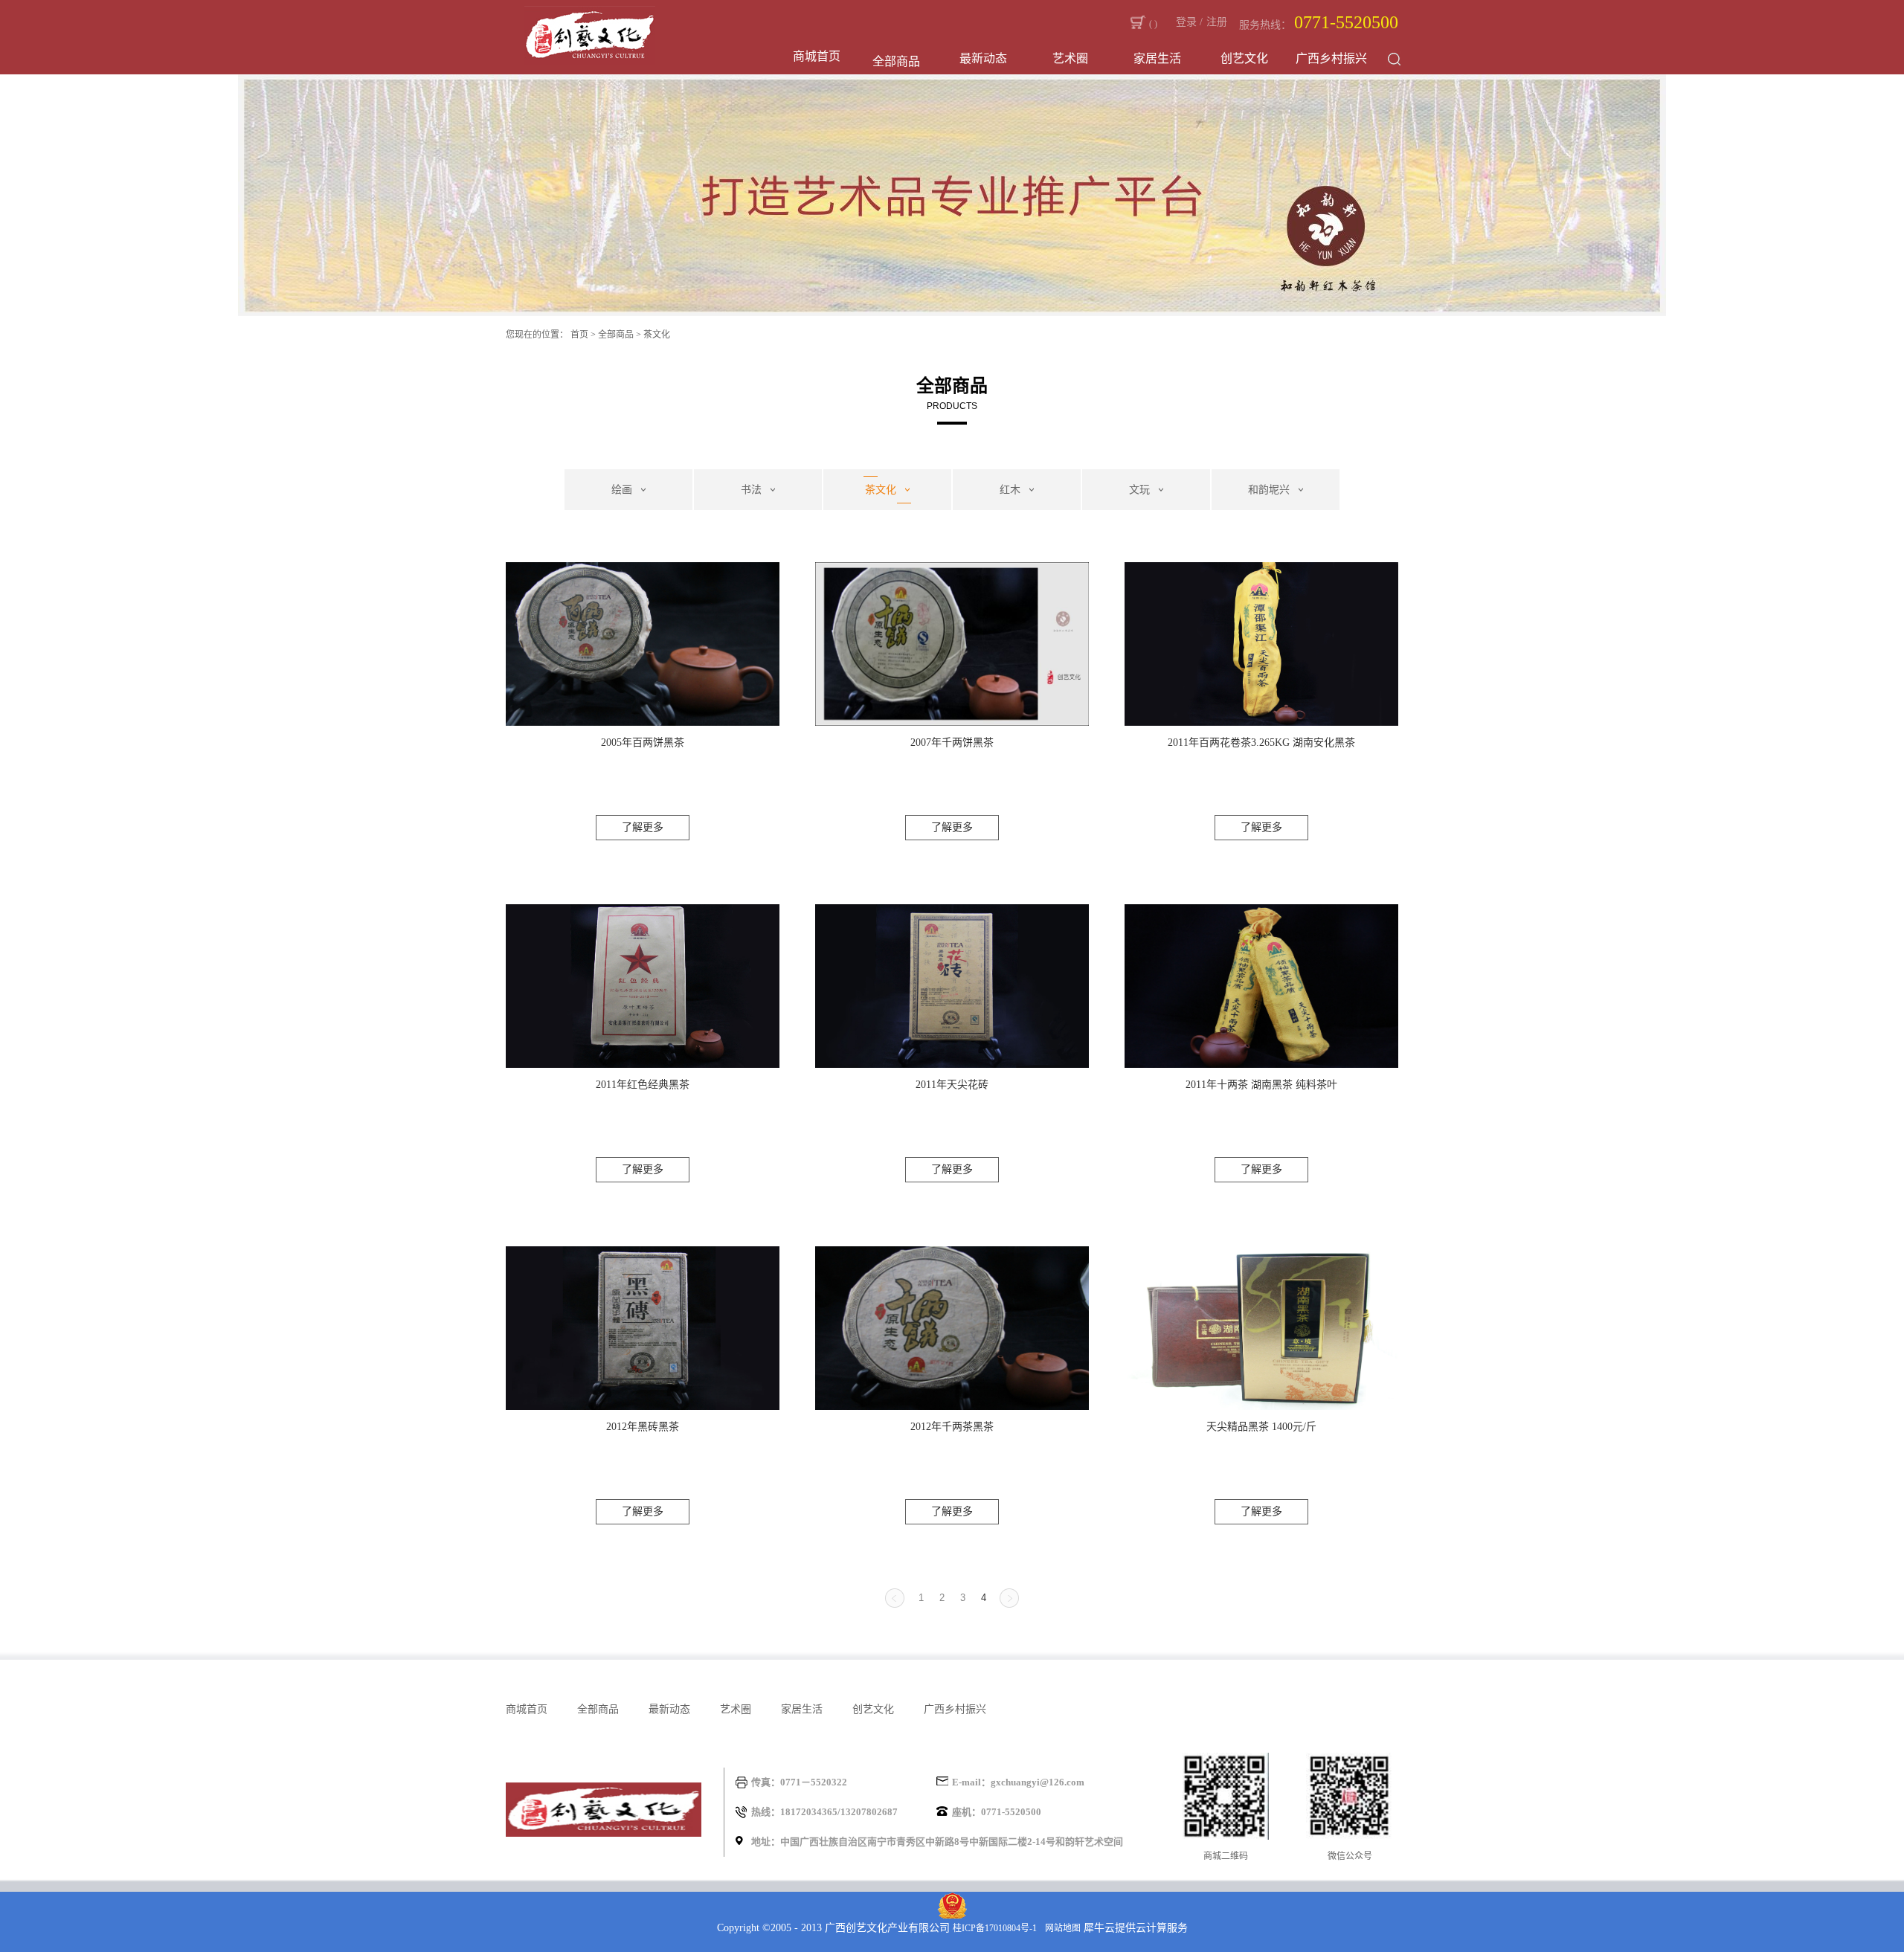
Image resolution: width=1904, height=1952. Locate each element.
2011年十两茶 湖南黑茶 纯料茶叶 (1261, 1085)
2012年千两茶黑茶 (952, 1427)
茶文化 (657, 335)
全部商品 (616, 335)
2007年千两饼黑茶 (952, 743)
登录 (1186, 22)
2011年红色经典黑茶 (643, 1085)
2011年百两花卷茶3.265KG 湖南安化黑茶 (1261, 743)
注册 (1217, 22)
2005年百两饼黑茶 (643, 743)
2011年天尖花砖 (952, 1085)
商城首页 (817, 56)
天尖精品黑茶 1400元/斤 (1261, 1427)
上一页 (895, 1598)
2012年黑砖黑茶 (643, 1427)
